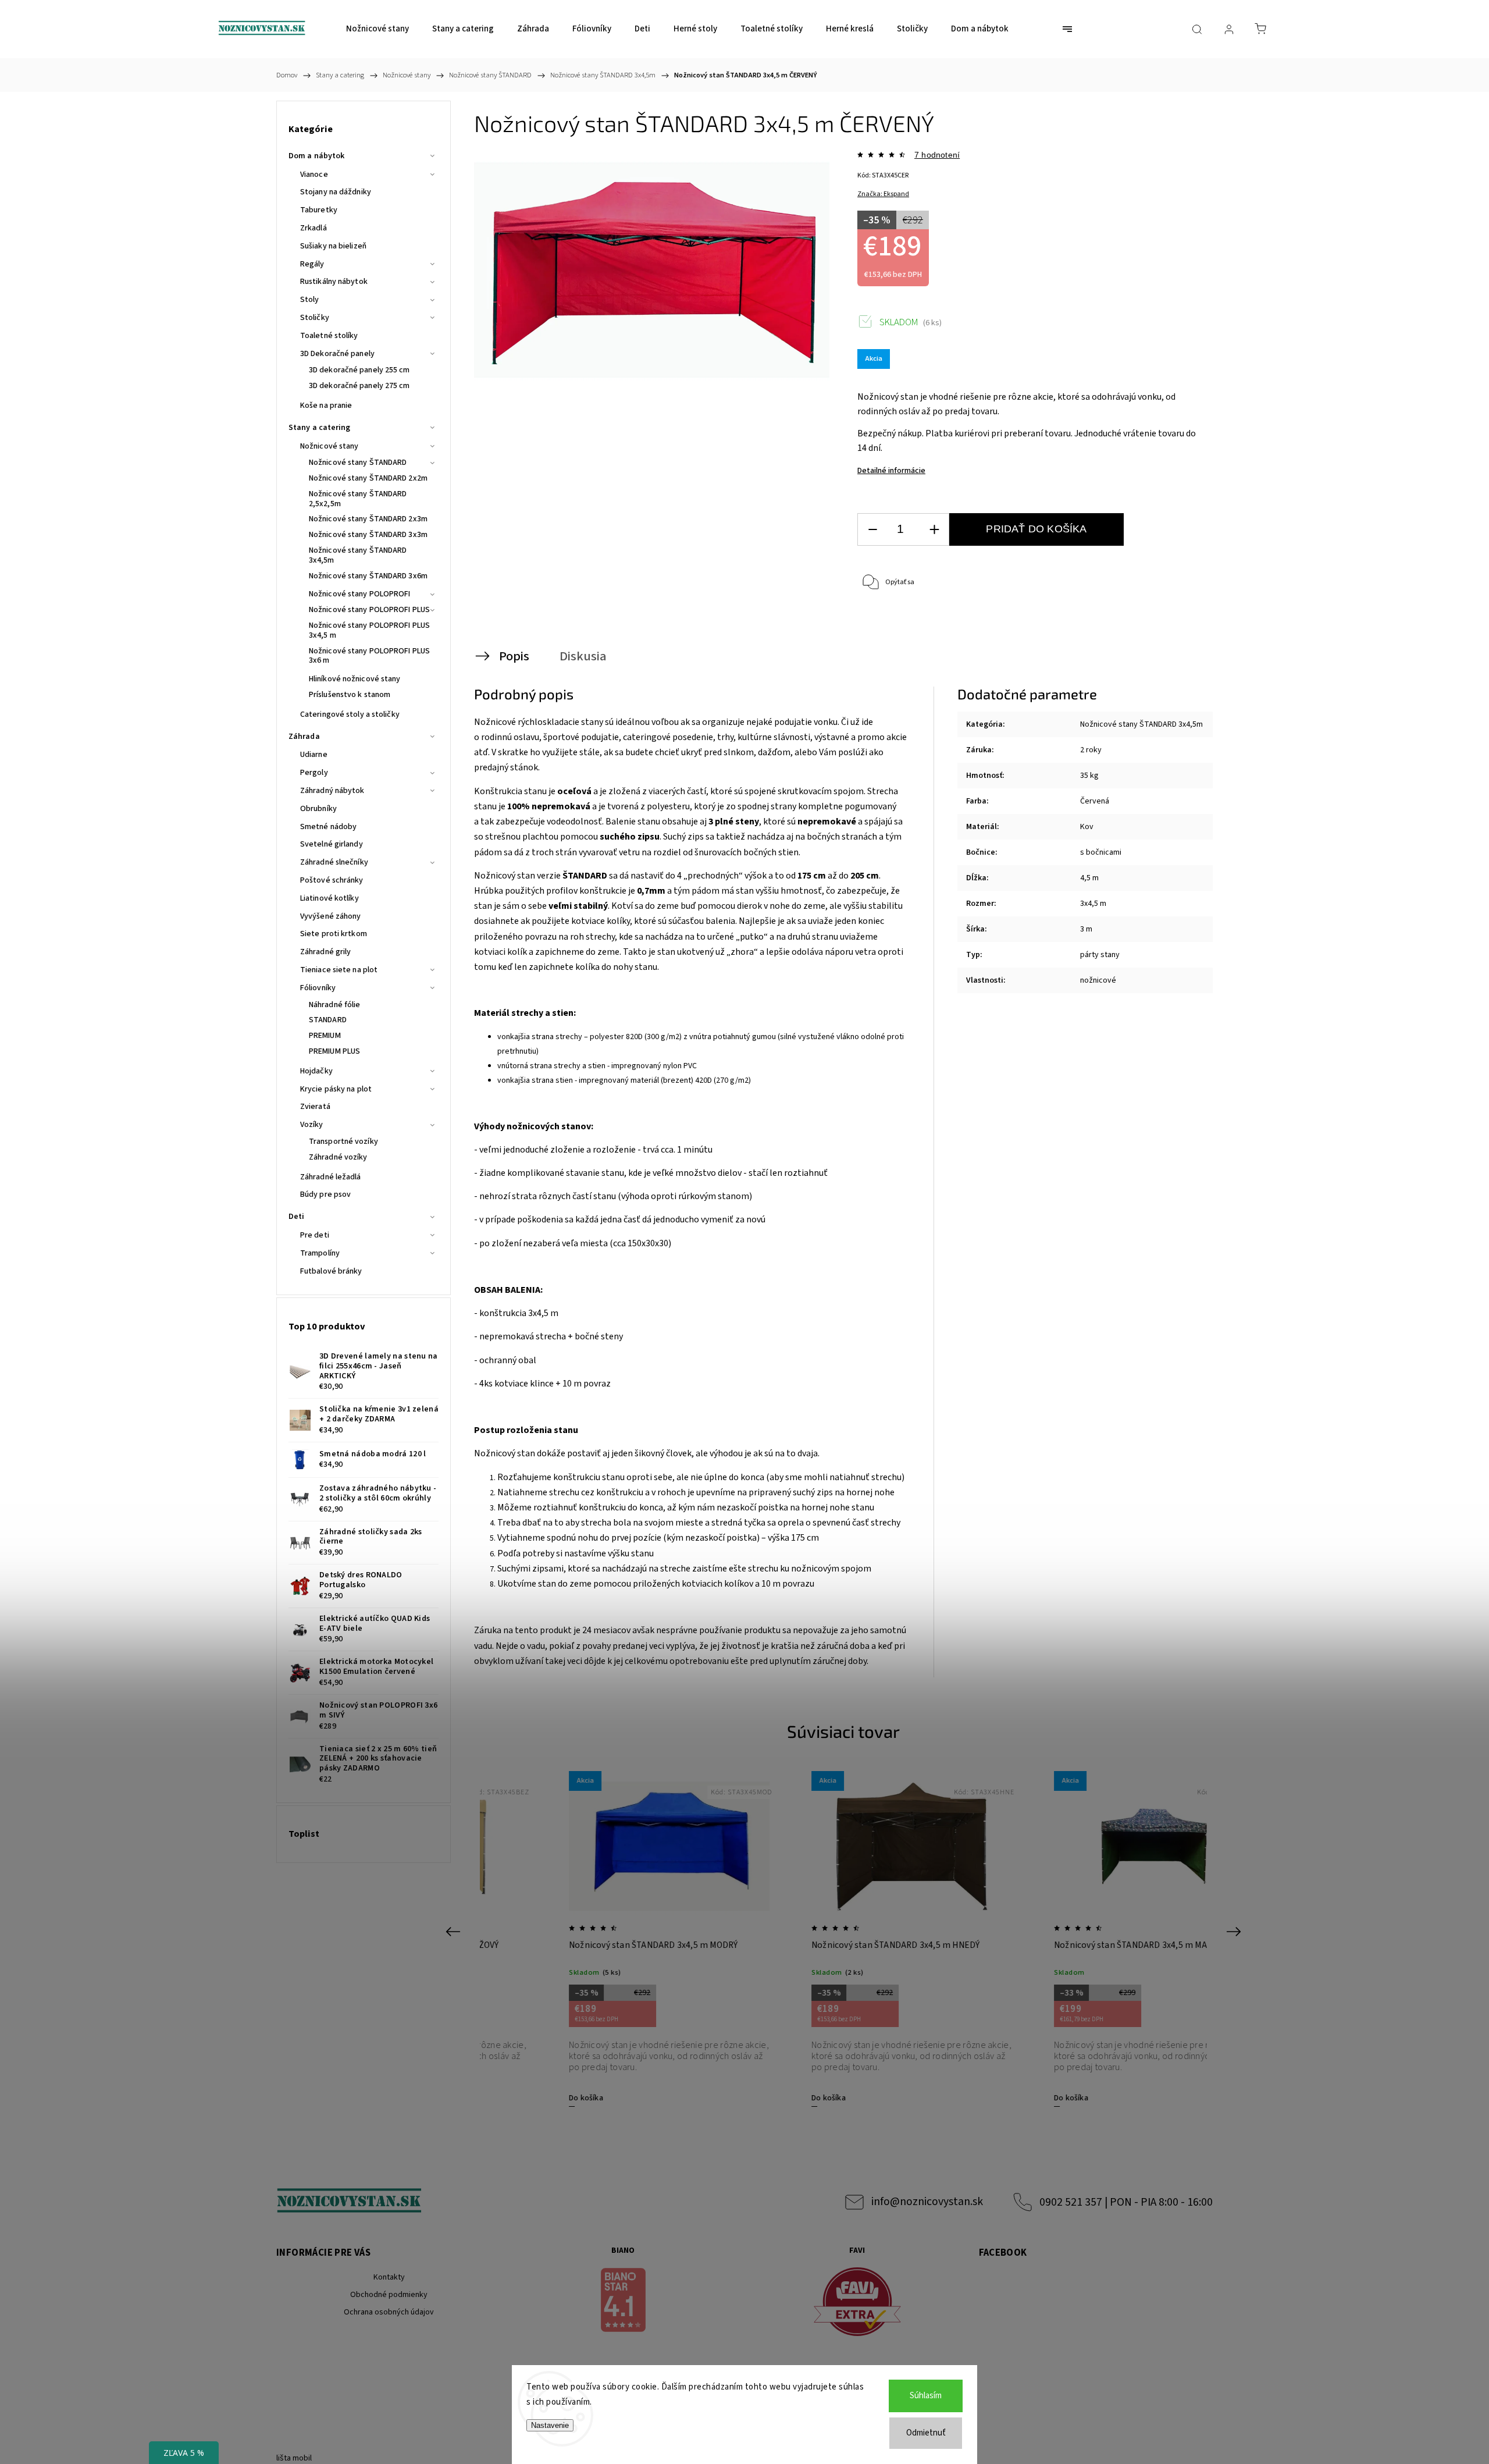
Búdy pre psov (325, 1194)
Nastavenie (550, 2425)
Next (1236, 1931)
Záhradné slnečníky (334, 862)
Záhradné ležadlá (331, 1177)
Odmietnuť (926, 2433)
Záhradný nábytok (332, 791)
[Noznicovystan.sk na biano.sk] (624, 2302)
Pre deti (315, 1235)
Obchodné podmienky (389, 2295)
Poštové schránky (332, 880)
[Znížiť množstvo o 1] (872, 530)
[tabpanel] (601, 1938)
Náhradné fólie (334, 1005)
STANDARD (328, 1020)
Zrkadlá (314, 228)
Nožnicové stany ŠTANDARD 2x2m (368, 478)
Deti (296, 1217)
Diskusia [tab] (583, 656)
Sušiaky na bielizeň (333, 246)
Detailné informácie (891, 471)
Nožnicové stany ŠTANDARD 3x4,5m (358, 555)
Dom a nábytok (316, 156)
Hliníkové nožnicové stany (355, 679)
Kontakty (389, 2277)
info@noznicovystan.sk (927, 2202)
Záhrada (304, 737)
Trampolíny (320, 1253)
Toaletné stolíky (329, 336)
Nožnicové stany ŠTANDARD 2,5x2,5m (358, 499)
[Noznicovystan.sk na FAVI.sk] (857, 2304)
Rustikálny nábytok (334, 282)
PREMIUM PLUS (334, 1051)
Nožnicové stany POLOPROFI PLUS (369, 610)
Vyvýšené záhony (331, 916)
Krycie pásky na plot (336, 1089)
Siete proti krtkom (334, 934)
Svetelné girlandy (332, 844)
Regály (312, 264)
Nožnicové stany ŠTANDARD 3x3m (368, 535)
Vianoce (314, 175)
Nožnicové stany (329, 446)
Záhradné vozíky (338, 1157)
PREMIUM (325, 1036)
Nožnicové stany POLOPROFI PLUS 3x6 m (369, 656)
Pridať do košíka (1036, 529)
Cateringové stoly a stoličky (350, 714)
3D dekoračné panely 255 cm (359, 370)
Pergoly (314, 773)
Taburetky (319, 210)
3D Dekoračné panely (337, 354)
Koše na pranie (326, 406)
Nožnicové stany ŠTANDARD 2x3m (368, 519)
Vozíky (312, 1125)
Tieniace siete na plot (339, 970)
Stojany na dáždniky (336, 192)
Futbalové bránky (331, 1271)
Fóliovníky (318, 988)
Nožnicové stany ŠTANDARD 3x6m (368, 576)
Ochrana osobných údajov (389, 2312)
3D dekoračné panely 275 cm (359, 386)
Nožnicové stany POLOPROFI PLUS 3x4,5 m (369, 630)
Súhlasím (926, 2396)
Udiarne (314, 755)
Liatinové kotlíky (329, 898)
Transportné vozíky (343, 1142)
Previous (455, 1931)
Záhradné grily (325, 952)
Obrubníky (318, 809)
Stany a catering (320, 428)
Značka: (883, 194)
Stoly (310, 300)
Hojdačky (316, 1071)
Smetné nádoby (328, 827)
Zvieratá (315, 1107)
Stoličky (315, 318)
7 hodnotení (937, 155)
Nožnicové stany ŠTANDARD (358, 463)
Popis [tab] (514, 656)
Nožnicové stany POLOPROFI (360, 594)
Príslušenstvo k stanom (350, 695)
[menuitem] (377, 29)
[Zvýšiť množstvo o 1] (934, 530)
